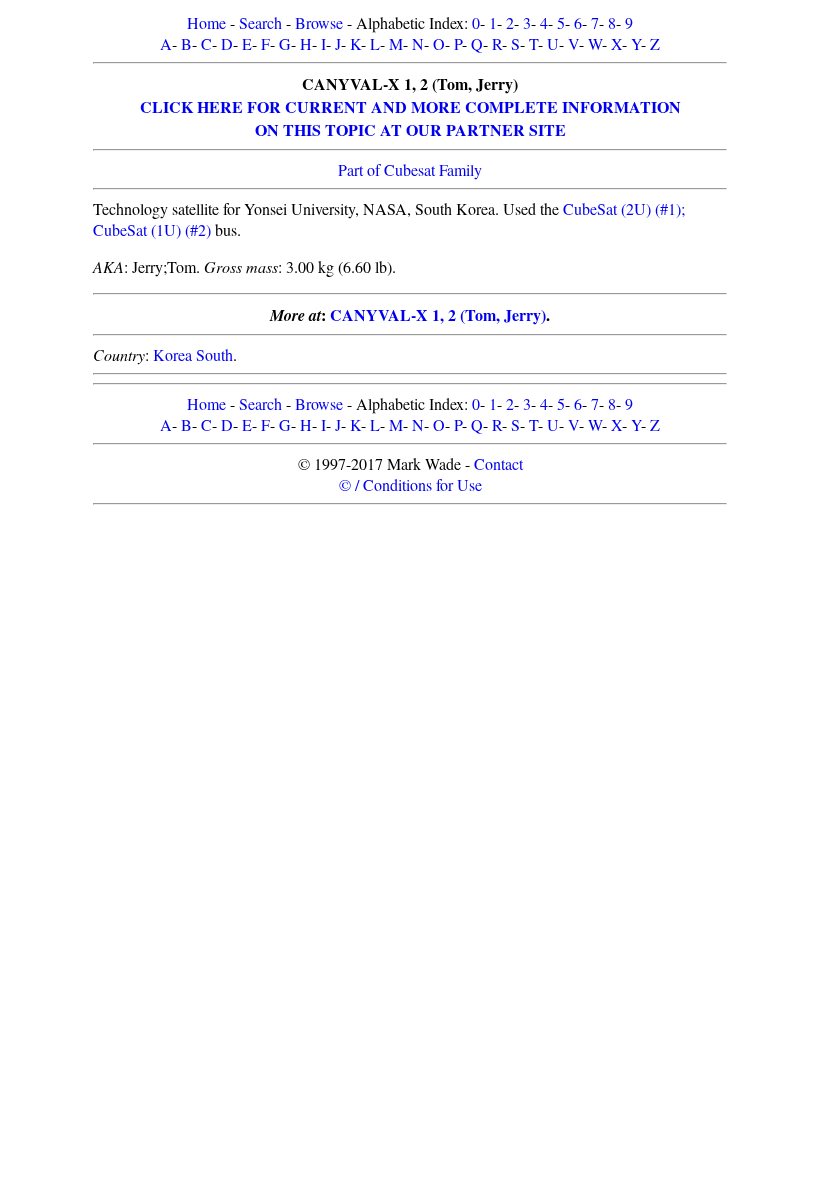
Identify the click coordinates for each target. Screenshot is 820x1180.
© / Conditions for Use (410, 484)
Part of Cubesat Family (410, 169)
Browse (319, 22)
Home (206, 22)
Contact (498, 463)
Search (260, 22)
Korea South (193, 354)
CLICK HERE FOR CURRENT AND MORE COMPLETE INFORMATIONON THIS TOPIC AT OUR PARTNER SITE (410, 118)
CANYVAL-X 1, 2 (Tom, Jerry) (438, 314)
